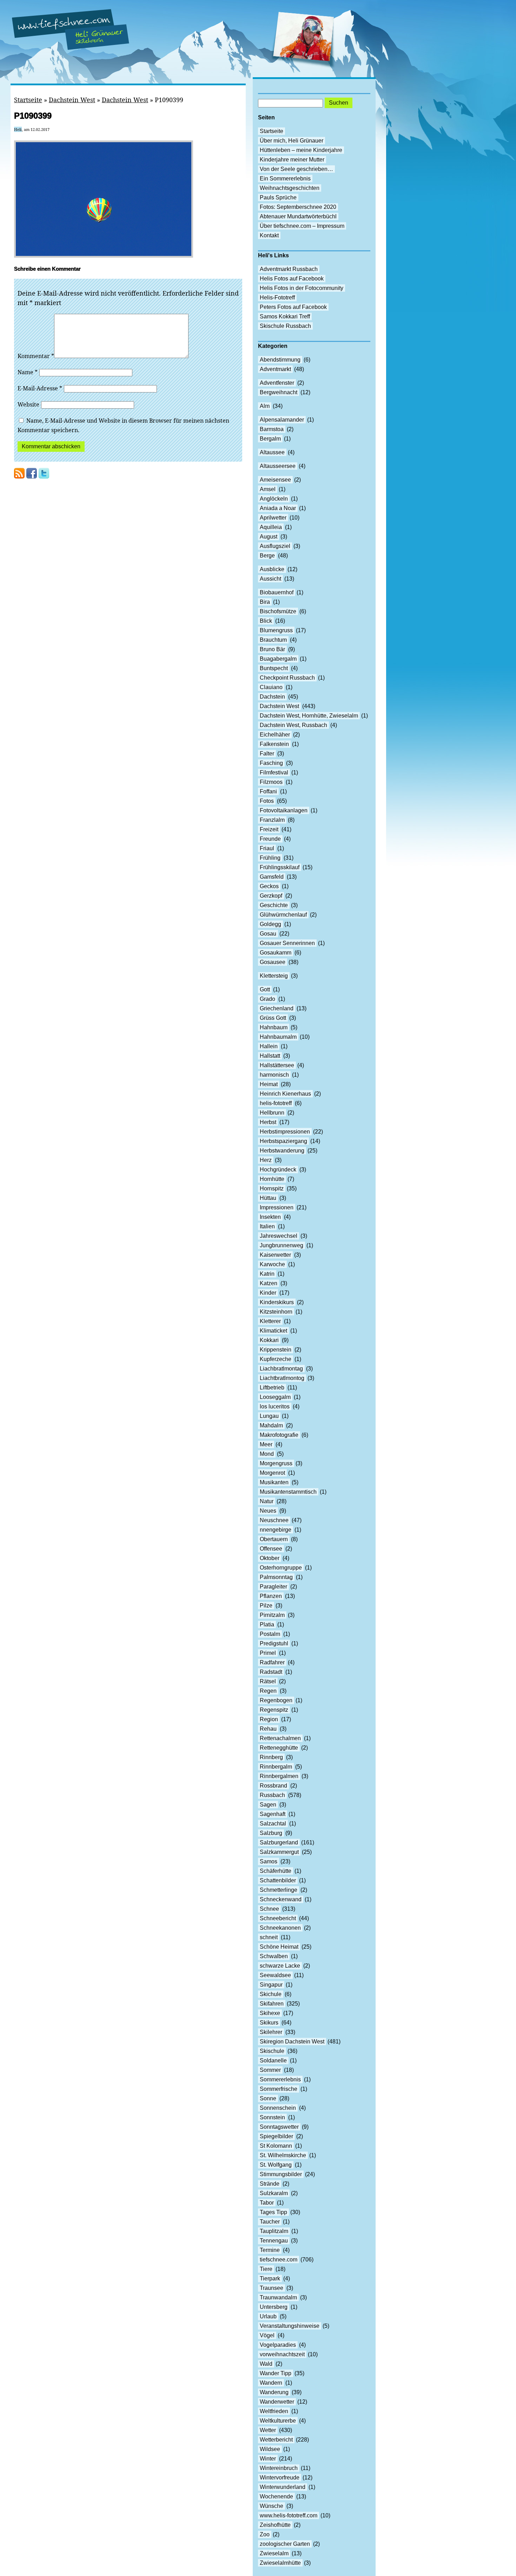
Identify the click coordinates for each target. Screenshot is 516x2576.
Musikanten (274, 1482)
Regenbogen (276, 1700)
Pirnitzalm (272, 1615)
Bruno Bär (272, 649)
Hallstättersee (277, 1065)
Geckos (269, 886)
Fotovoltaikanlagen (284, 810)
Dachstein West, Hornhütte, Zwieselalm (309, 716)
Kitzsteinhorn (276, 1312)
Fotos (267, 801)
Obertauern (274, 1539)
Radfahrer (272, 1662)
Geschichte (274, 905)
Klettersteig (274, 976)
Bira (265, 602)
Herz (266, 1160)
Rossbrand (273, 1786)
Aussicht (270, 579)
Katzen (269, 1283)
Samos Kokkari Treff (285, 316)
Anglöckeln (274, 499)
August (269, 537)
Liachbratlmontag (281, 1369)
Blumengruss (276, 630)
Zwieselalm (274, 2553)
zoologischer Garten (285, 2544)
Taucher (270, 2222)
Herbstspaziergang (283, 1141)
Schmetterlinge (279, 1890)
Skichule (271, 1994)
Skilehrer (271, 2032)
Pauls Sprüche (278, 197)
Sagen (268, 1805)
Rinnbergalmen (279, 1776)
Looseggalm (275, 1397)
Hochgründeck (278, 1170)
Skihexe (270, 2013)
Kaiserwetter (275, 1255)
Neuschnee (274, 1520)
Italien (267, 1226)
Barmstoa (272, 429)
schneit (269, 1937)
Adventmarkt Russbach (289, 269)
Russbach (272, 1795)
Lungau (269, 1416)
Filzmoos (271, 782)
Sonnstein (272, 2117)
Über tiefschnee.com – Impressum (302, 226)
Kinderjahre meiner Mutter (292, 160)
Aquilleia (271, 527)
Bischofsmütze (278, 611)
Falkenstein (274, 744)
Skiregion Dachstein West (292, 2042)
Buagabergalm (278, 659)
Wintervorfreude (280, 2478)
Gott (265, 989)
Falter (267, 754)
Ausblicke (272, 569)
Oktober (270, 1558)
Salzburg (271, 1833)
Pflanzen (271, 1596)
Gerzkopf (271, 896)
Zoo (265, 2534)
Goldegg (270, 924)
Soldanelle (273, 2060)
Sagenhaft (273, 1814)
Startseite (28, 100)
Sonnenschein (278, 2108)
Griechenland (277, 1008)
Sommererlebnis (280, 2079)
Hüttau (268, 1198)
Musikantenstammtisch (288, 1492)
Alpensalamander (282, 420)
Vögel (267, 2335)
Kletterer (270, 1321)
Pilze (266, 1606)
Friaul (267, 848)
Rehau (268, 1729)
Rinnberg (271, 1757)
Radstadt (271, 1672)
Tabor (267, 2203)
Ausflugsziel (275, 546)
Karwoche (272, 1264)
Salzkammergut (279, 1852)
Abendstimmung (280, 360)
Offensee (271, 1549)
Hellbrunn (272, 1113)
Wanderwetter (277, 2402)
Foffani (268, 791)
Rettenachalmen (280, 1738)
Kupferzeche (276, 1359)
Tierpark (270, 2278)
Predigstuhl (274, 1643)
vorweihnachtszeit (282, 2354)
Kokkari (269, 1340)
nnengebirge (276, 1530)
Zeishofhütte (275, 2525)
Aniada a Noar (278, 508)
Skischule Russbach (285, 326)
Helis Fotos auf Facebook (292, 279)
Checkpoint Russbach (287, 678)
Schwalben (274, 1956)
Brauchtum (273, 640)
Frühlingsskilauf (280, 867)
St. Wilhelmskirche (283, 2155)
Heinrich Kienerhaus (285, 1094)
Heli (18, 129)
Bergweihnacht (279, 392)
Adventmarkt (275, 369)
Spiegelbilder (276, 2136)
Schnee (269, 1909)
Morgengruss (276, 1463)
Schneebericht (278, 1918)
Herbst (268, 1122)
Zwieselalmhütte (280, 2563)
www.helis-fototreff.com (289, 2515)
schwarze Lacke (280, 1966)
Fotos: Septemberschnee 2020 (298, 207)
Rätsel (268, 1681)
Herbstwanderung (282, 1151)
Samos (269, 1861)
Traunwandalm (278, 2297)
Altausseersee (278, 466)
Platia (267, 1624)
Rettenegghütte (279, 1748)
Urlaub (268, 2316)
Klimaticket (273, 1331)
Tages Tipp (273, 2212)
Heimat (269, 1084)
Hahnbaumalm (278, 1037)
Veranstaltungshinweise (290, 2326)
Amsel (268, 489)
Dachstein (272, 697)
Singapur (271, 1985)
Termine (270, 2250)
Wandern (271, 2383)
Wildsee (270, 2449)
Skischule (272, 2051)
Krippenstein (276, 1350)
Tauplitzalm (274, 2231)
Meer (266, 1444)
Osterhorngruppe (281, 1568)
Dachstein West (72, 100)
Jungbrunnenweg (282, 1245)
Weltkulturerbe (278, 2421)
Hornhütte (272, 1179)
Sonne (268, 2098)
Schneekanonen (280, 1928)
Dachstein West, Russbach (293, 725)
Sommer (270, 2070)
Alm (265, 406)
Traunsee (272, 2288)
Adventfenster (277, 383)
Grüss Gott (273, 1018)
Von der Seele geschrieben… (296, 169)
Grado (267, 999)
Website (28, 404)
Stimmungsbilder (281, 2174)
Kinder (268, 1293)
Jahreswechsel (279, 1236)
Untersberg (274, 2307)
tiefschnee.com (279, 2260)
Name (28, 372)
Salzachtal (273, 1824)
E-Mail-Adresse (40, 388)
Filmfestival (274, 772)
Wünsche (272, 2506)
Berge (267, 556)
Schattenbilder (278, 1880)
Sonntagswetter (279, 2127)
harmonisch (274, 1075)
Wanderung (274, 2392)
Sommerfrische (279, 2089)
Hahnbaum (274, 1027)
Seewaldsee (275, 1975)
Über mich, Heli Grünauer (292, 141)
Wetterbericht (276, 2440)
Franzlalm (272, 820)
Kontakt (269, 235)
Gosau (268, 934)
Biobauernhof (277, 592)
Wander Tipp (276, 2373)
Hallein (269, 1046)
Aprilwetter (273, 518)
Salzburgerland (279, 1842)
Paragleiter (273, 1587)
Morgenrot (272, 1473)
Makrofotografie (279, 1435)
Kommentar (36, 356)
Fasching (271, 763)
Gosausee (273, 962)
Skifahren (272, 2004)
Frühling (270, 858)
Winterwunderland (283, 2487)
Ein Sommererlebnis (285, 179)
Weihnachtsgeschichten (290, 188)
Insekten (270, 1217)
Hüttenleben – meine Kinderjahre (301, 150)
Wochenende (276, 2496)
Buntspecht (274, 668)
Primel (268, 1653)
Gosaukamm (276, 953)
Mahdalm (271, 1425)
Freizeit (269, 829)
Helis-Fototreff (277, 298)
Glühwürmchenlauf (283, 915)
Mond (267, 1454)
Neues (268, 1511)
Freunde (270, 839)
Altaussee (272, 452)
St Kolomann (276, 2146)
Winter (268, 2459)
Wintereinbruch (279, 2468)
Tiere (266, 2269)
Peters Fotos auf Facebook (293, 307)
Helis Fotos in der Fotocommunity (302, 288)
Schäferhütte (276, 1871)
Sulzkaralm (274, 2193)
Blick (266, 621)
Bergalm (270, 439)
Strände (270, 2184)
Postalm (270, 1634)
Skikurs (269, 2023)
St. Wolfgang (276, 2165)
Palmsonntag (276, 1577)
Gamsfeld (272, 877)
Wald (266, 2364)
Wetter (268, 2430)
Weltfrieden (274, 2411)
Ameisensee (275, 480)
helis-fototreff (276, 1103)
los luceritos (275, 1406)
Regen (268, 1691)
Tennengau (274, 2241)
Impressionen (277, 1207)
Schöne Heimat (279, 1947)
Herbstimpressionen (285, 1132)
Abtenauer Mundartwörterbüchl (298, 216)
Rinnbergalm (276, 1767)
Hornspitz (272, 1188)
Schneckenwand (281, 1899)
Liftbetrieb (272, 1388)
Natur (267, 1501)
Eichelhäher (275, 735)
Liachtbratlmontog (282, 1378)
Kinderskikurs (277, 1302)
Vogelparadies (278, 2345)
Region (269, 1719)
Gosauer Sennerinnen (287, 943)
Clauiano (271, 687)
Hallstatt (270, 1056)
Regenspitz (274, 1710)
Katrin (267, 1274)
